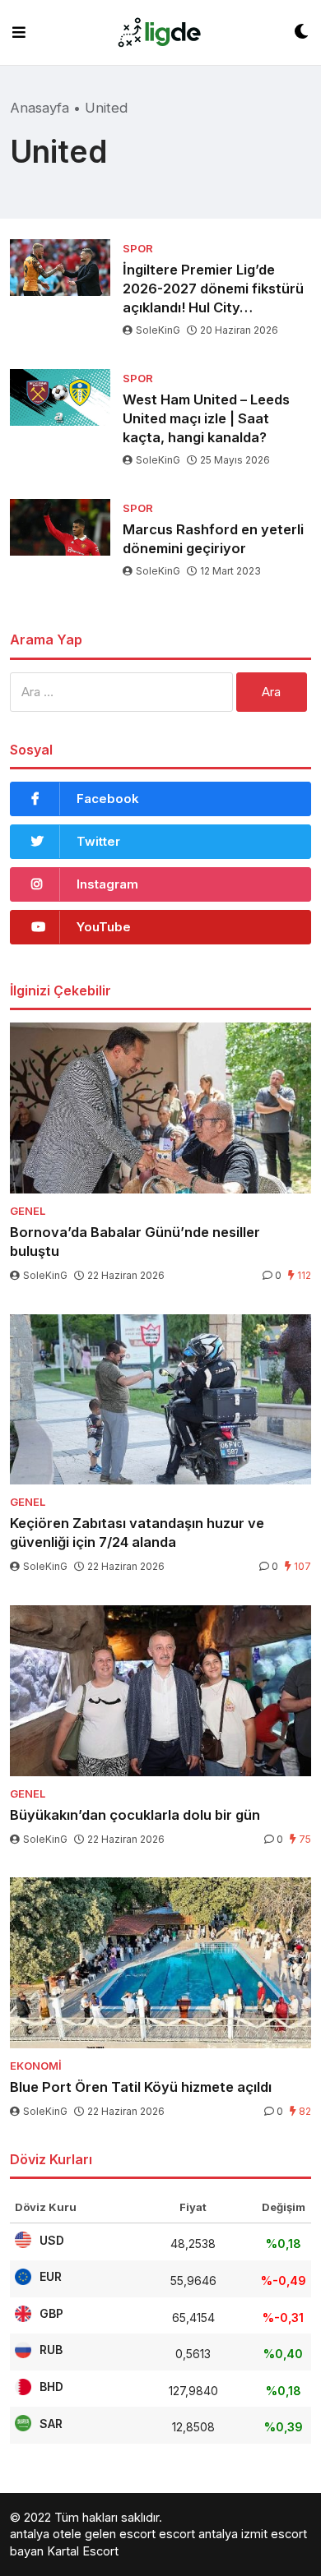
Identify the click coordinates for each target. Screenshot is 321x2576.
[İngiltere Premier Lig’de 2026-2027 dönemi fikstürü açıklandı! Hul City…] (60, 268)
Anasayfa (40, 108)
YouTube (104, 927)
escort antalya (198, 2534)
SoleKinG (158, 330)
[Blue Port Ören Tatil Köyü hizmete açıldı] (160, 1962)
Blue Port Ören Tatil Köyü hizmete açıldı (141, 2087)
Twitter (98, 841)
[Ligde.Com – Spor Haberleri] (160, 32)
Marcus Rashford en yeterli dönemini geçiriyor (213, 539)
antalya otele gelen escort (83, 2534)
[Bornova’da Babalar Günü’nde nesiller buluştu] (160, 1108)
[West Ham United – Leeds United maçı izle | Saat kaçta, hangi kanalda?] (60, 397)
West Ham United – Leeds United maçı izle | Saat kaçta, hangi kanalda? (206, 418)
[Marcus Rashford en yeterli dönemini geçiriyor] (60, 527)
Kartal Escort (83, 2551)
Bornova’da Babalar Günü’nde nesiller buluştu (135, 1242)
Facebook (108, 799)
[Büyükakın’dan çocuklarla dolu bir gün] (160, 1690)
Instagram (107, 884)
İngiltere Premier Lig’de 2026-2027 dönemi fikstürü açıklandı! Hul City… (213, 289)
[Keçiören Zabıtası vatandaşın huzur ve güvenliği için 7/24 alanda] (160, 1399)
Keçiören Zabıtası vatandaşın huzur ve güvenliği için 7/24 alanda (137, 1533)
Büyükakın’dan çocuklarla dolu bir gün (135, 1815)
